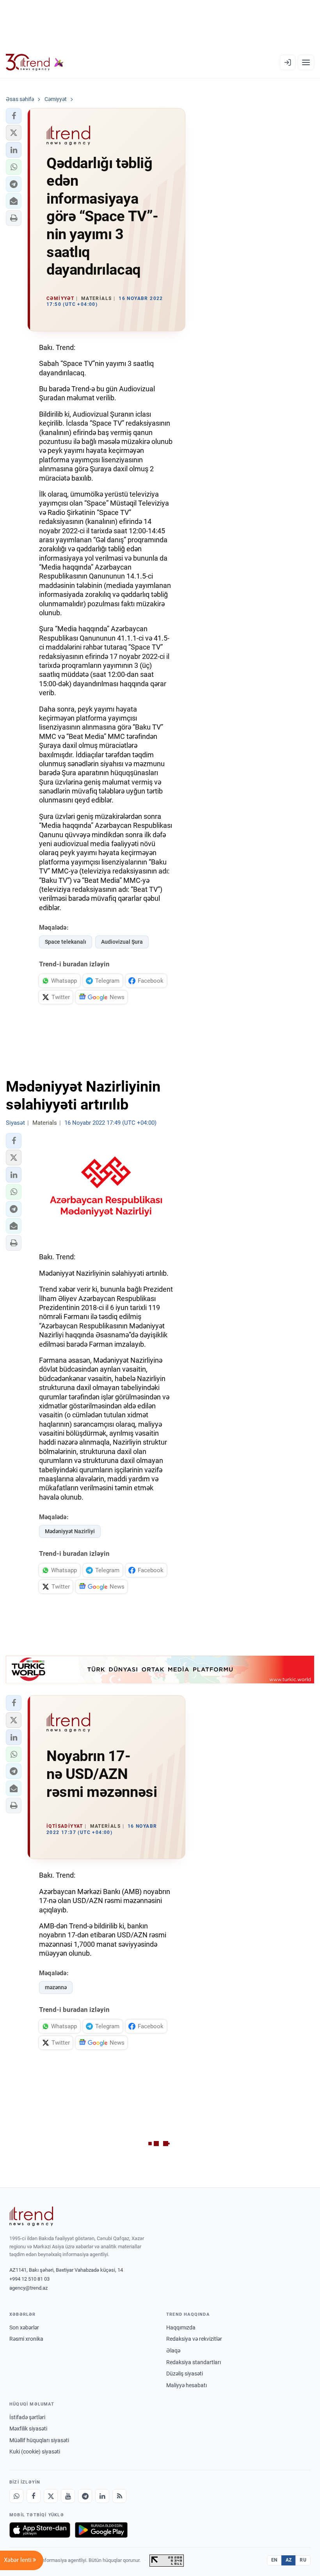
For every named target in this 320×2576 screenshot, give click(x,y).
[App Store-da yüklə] (40, 2530)
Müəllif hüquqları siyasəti (39, 2440)
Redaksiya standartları (194, 2362)
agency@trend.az (28, 2288)
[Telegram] (85, 2496)
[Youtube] (68, 2496)
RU (303, 2560)
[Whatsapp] (16, 2496)
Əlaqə (173, 2351)
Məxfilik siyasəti (28, 2429)
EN (274, 2560)
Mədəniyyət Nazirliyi (70, 1531)
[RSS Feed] (119, 2496)
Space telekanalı (66, 942)
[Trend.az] (35, 62)
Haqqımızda (181, 2327)
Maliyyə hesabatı (187, 2385)
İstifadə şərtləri (27, 2417)
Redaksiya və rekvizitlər (194, 2339)
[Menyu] (306, 62)
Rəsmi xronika (26, 2339)
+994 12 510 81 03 (29, 2279)
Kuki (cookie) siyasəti (35, 2452)
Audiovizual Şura (122, 942)
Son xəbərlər (24, 2327)
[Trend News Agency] (31, 2216)
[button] (14, 116)
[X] (51, 2496)
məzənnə (56, 1987)
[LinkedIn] (102, 2496)
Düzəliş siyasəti (185, 2374)
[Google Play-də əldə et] (101, 2530)
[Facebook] (34, 2496)
